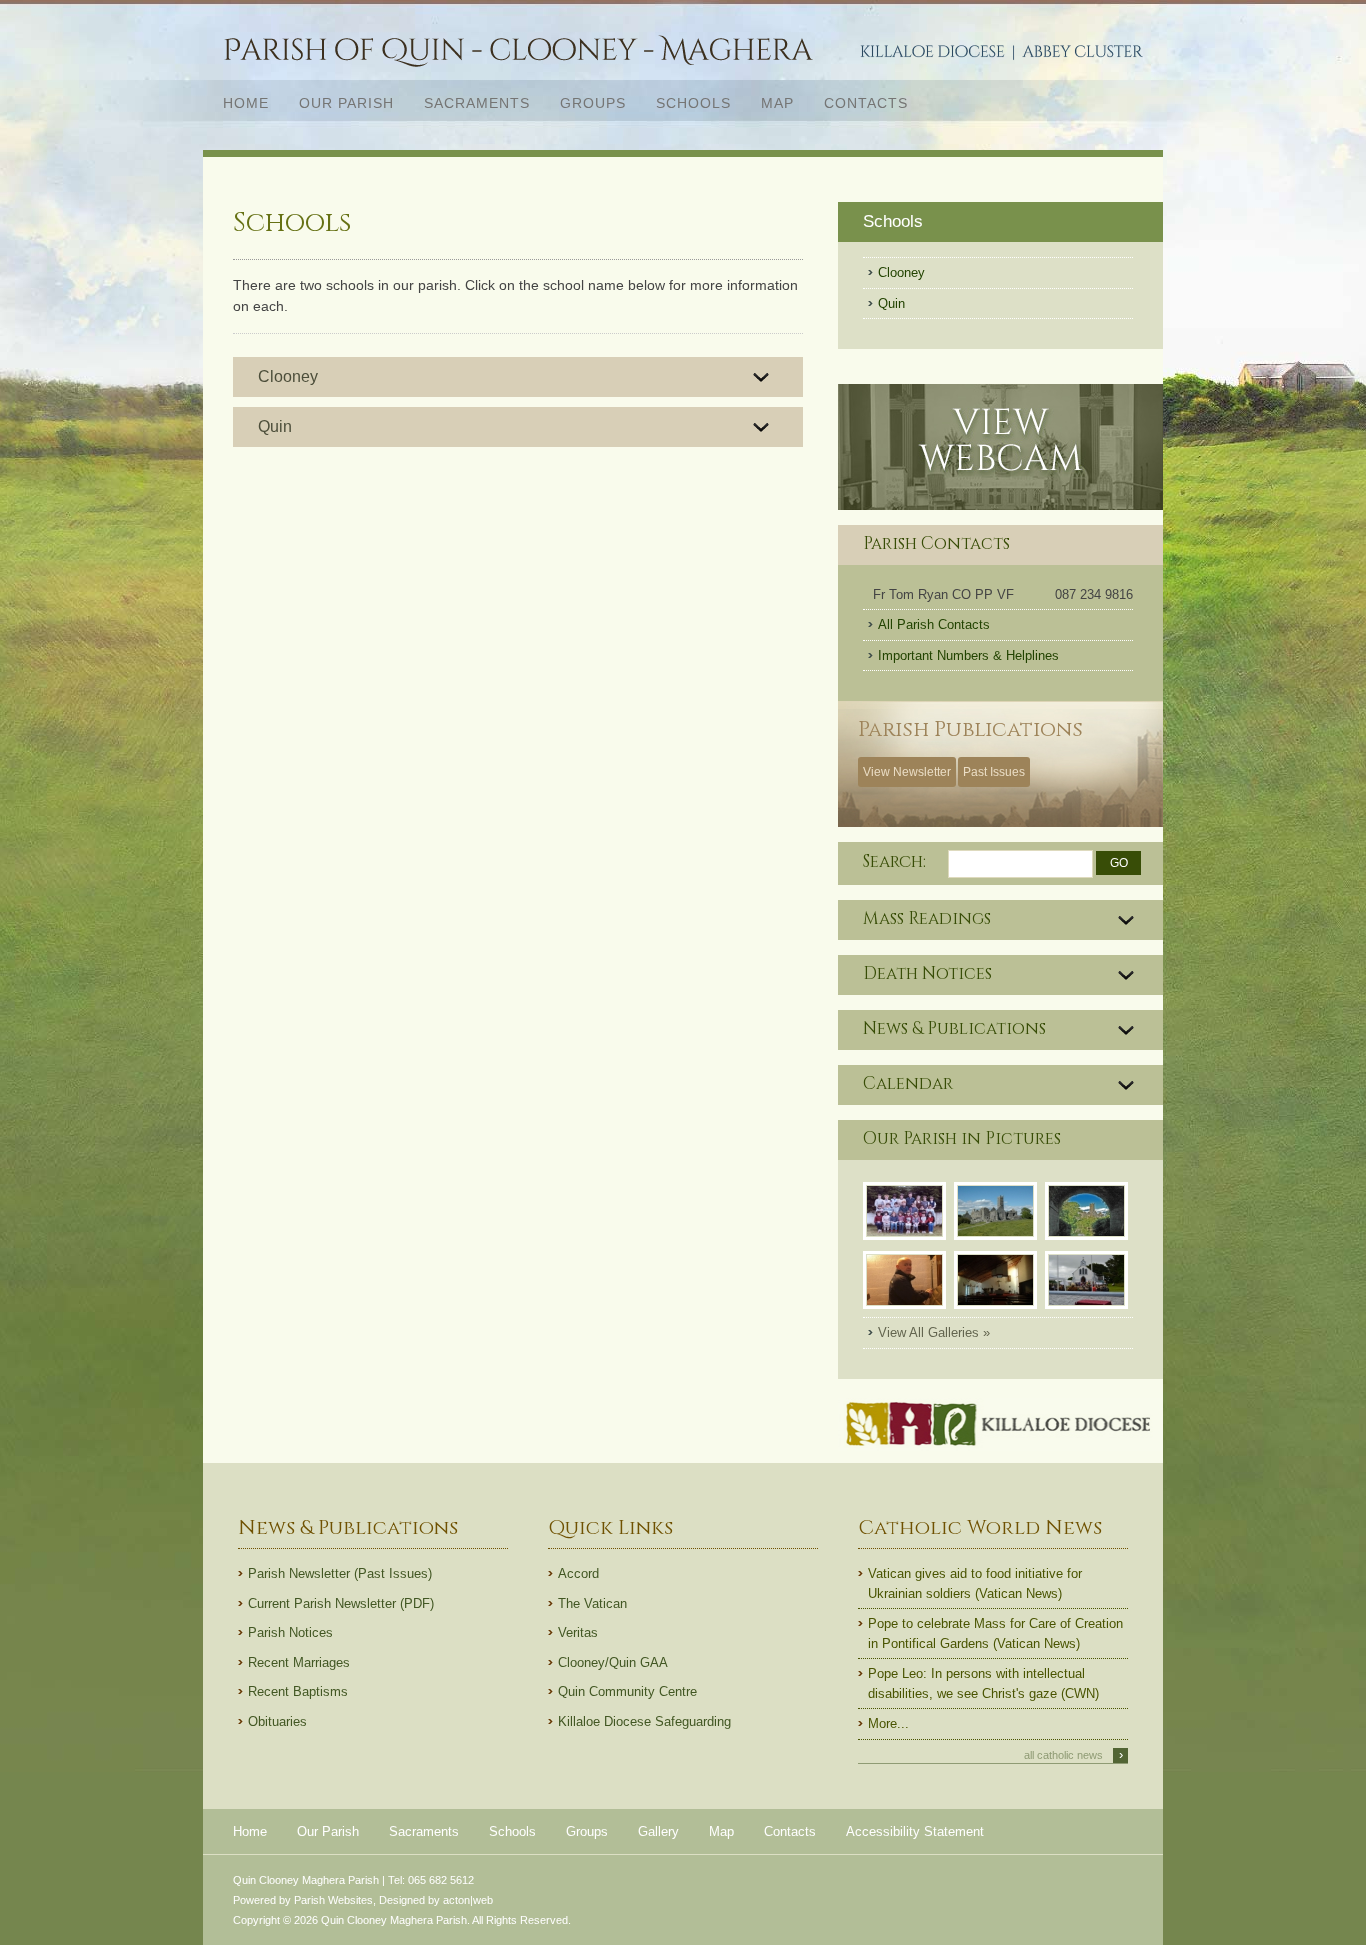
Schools (693, 103)
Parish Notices (290, 1632)
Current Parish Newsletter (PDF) (341, 1603)
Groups (593, 103)
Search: (894, 861)
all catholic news (1073, 1755)
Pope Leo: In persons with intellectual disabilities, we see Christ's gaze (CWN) (983, 1683)
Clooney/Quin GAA (613, 1662)
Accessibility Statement (915, 1831)
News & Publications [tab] (954, 1029)
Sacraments (469, 102)
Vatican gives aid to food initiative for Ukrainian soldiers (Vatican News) (975, 1583)
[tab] (518, 377)
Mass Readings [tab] (927, 919)
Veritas (578, 1632)
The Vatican (592, 1603)
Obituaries (277, 1721)
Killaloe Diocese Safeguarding (644, 1721)
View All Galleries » (934, 1332)
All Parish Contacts (934, 624)
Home (246, 103)
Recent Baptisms (298, 1691)
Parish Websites (333, 1900)
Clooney (288, 376)
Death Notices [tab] (927, 974)
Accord (578, 1573)
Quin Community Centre (627, 1691)
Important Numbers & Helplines (968, 655)
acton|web (468, 1900)
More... (888, 1723)
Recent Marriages (299, 1662)
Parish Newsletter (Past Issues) (340, 1573)
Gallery (658, 1831)
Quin (275, 426)
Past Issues (994, 772)
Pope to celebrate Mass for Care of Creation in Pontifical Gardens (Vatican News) (995, 1633)
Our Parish (339, 102)
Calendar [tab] (908, 1084)
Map (777, 103)
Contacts (866, 103)
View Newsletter (907, 772)
